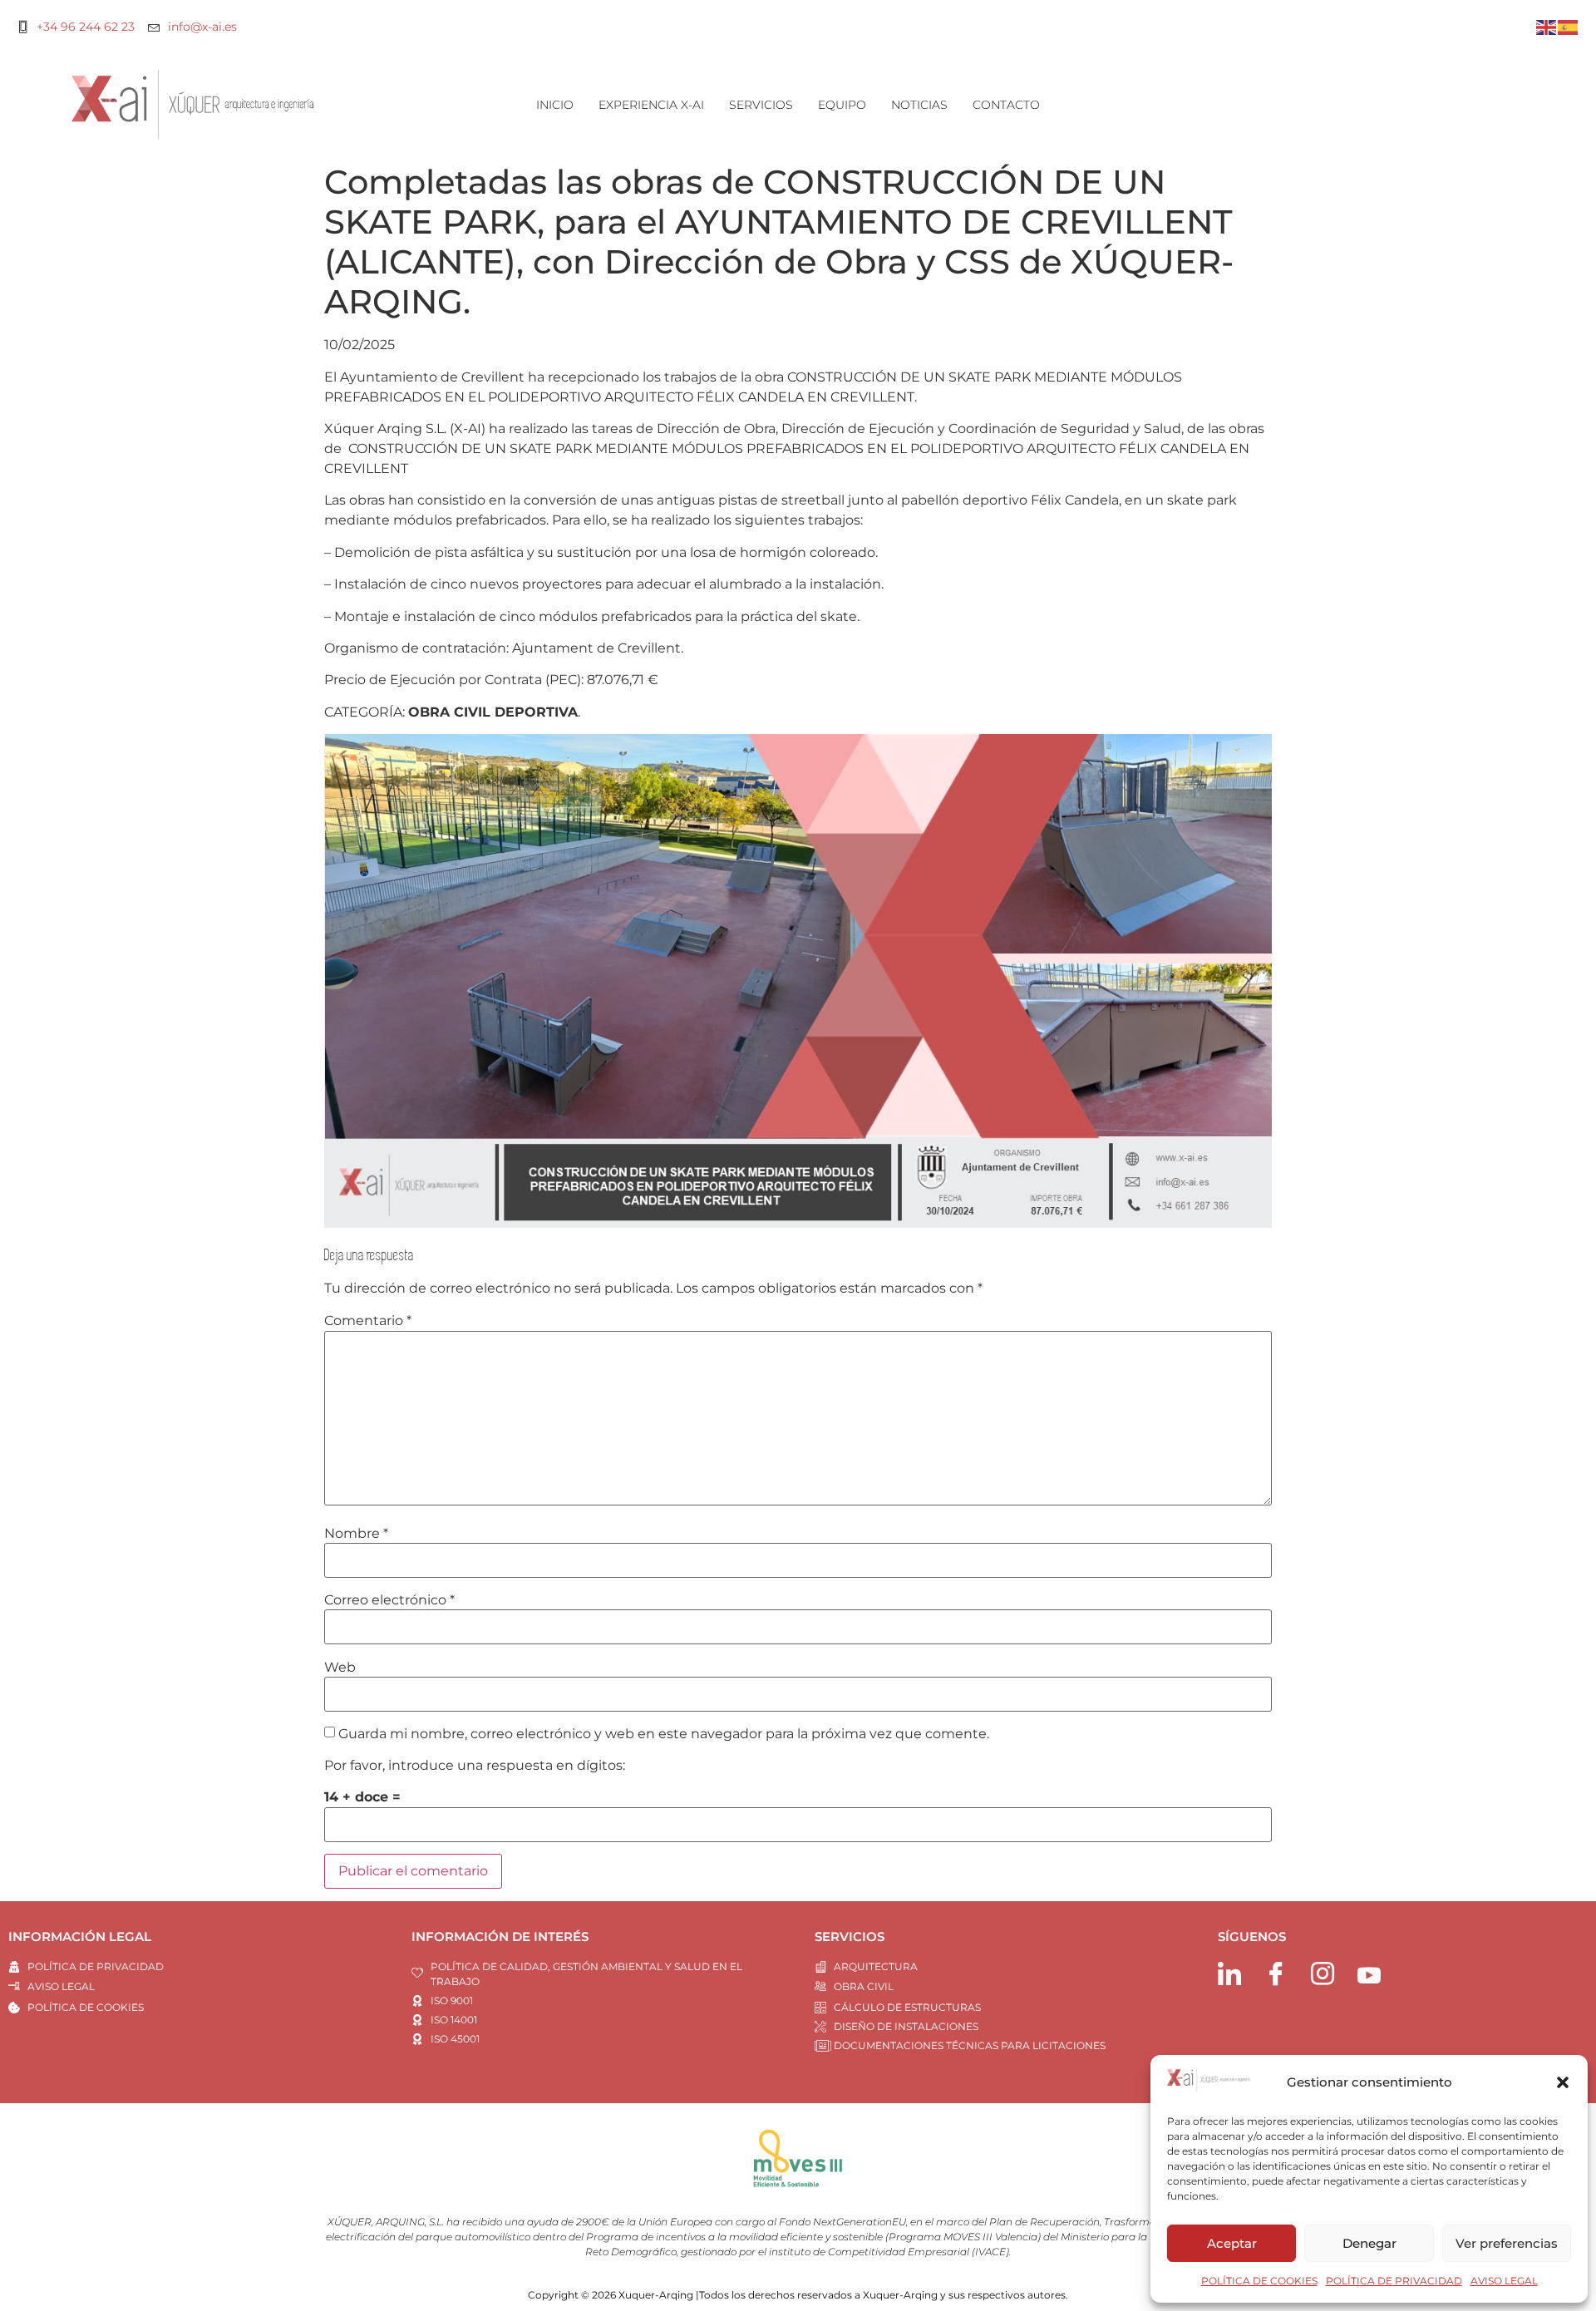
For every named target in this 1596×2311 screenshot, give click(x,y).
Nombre (356, 1534)
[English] (1547, 26)
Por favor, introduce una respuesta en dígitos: (475, 1766)
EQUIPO (842, 105)
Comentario (368, 1321)
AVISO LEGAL (1504, 2281)
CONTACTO (1006, 105)
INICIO (555, 105)
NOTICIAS (919, 105)
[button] (1563, 2082)
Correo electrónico (389, 1600)
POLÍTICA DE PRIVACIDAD (1394, 2281)
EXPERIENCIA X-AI (651, 105)
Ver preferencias (1507, 2243)
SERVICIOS (761, 105)
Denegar (1369, 2243)
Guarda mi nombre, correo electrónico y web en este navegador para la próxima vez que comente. (664, 1734)
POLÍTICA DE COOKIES (1259, 2281)
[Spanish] (1569, 26)
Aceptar (1232, 2243)
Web (340, 1668)
